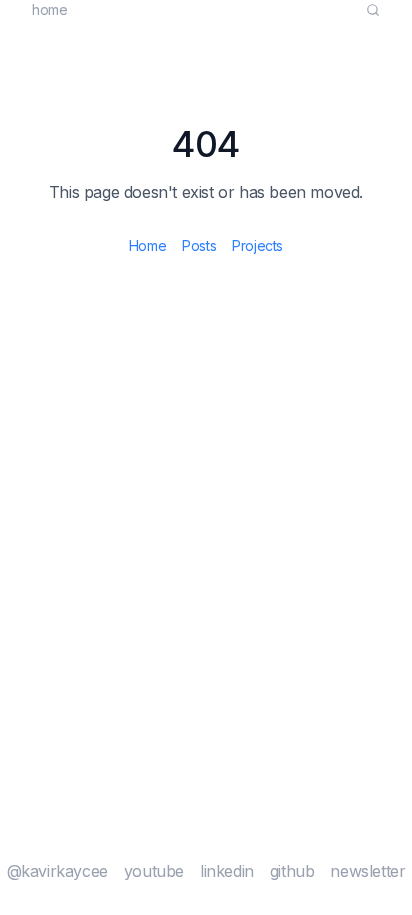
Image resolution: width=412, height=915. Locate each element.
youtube (154, 871)
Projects (257, 245)
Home (147, 245)
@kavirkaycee (57, 871)
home (49, 9)
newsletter (367, 871)
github (292, 871)
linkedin (227, 871)
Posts (199, 245)
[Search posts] (373, 10)
